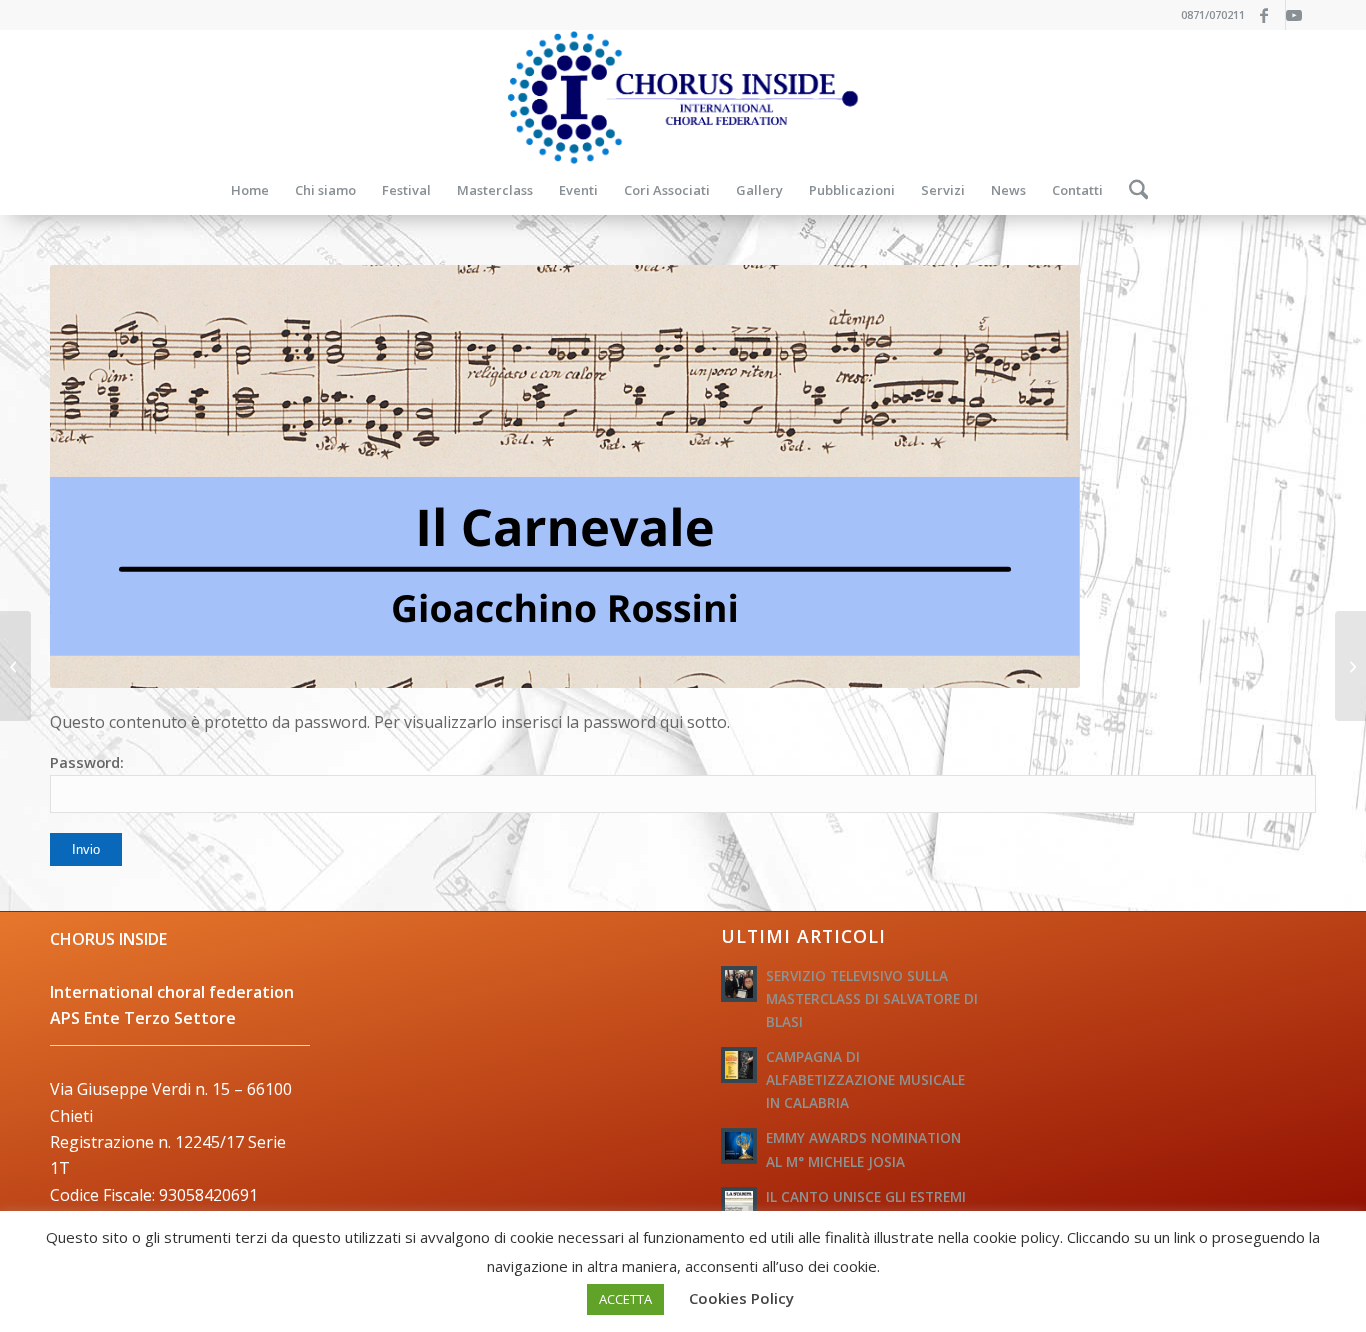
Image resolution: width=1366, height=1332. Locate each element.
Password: (87, 762)
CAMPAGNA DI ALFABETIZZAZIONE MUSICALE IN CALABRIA (865, 1079)
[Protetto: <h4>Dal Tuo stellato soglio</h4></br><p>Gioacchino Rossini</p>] (1350, 666)
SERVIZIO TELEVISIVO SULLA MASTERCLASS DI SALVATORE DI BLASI (872, 998)
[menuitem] (250, 190)
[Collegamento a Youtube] (1301, 15)
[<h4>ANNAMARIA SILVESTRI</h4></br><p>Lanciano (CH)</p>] (15, 666)
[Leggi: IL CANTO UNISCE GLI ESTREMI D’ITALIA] (739, 1205)
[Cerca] (1132, 190)
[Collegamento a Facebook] (1270, 15)
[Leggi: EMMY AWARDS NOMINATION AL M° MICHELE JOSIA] (739, 1146)
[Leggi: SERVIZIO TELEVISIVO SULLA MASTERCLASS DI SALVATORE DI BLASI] (739, 984)
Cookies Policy (741, 1298)
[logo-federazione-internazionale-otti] (683, 97)
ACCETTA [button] (625, 1299)
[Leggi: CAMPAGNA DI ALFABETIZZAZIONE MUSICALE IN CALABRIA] (739, 1065)
